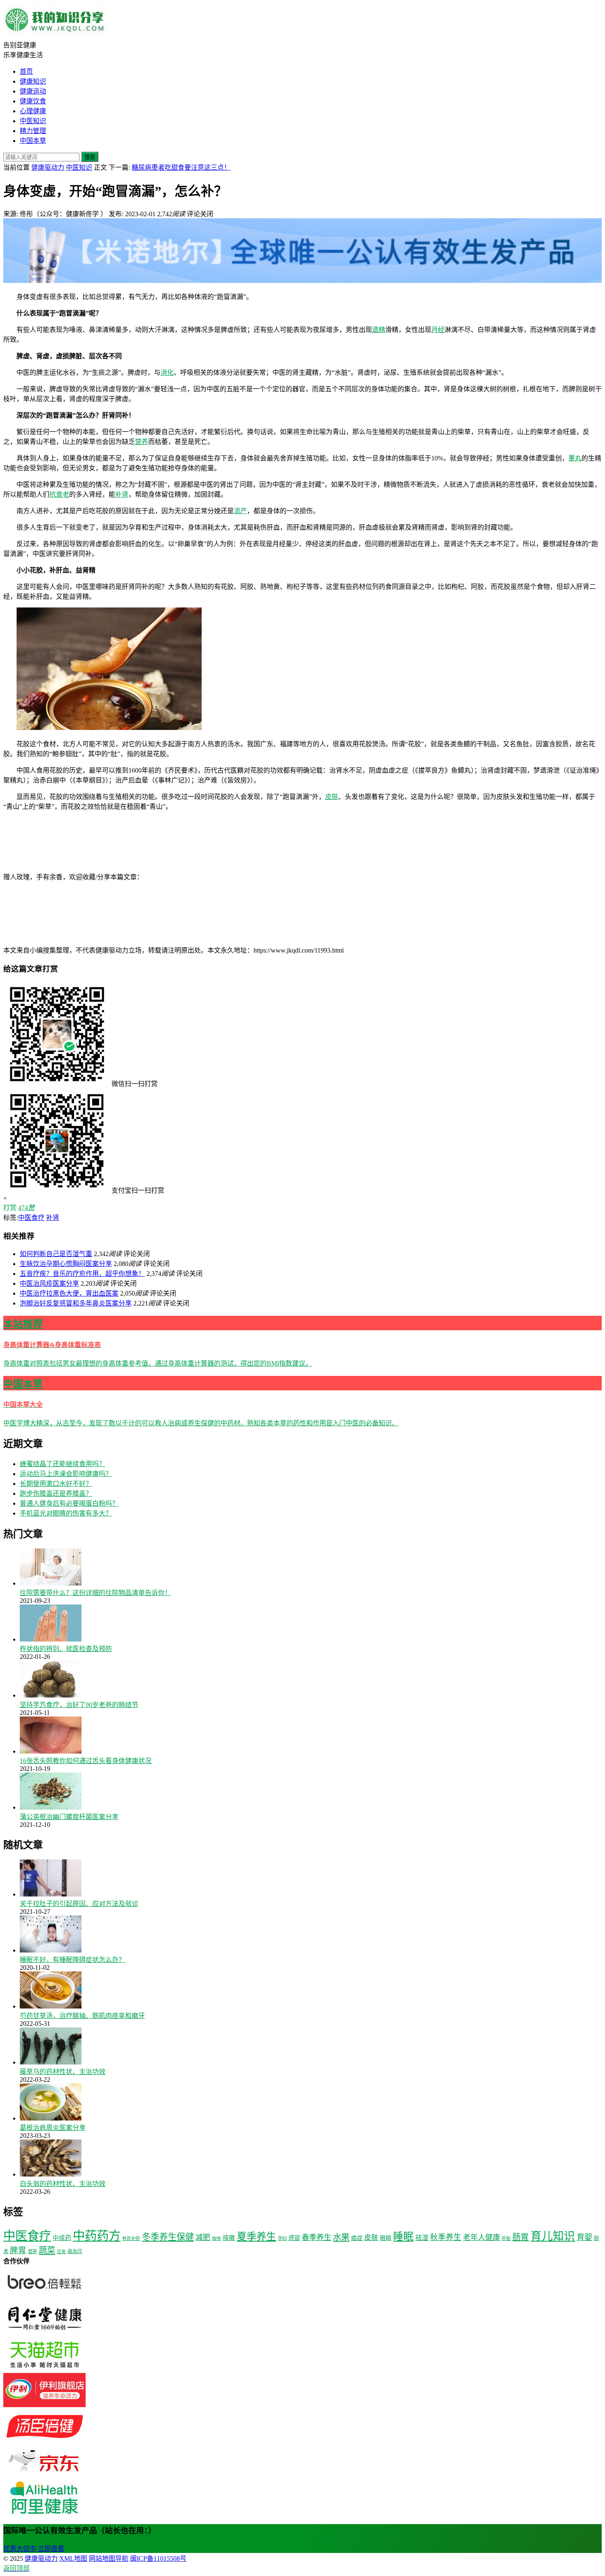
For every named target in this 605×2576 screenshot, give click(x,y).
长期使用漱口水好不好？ (56, 1484)
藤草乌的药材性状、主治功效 (63, 2072)
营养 (142, 442)
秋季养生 (446, 2237)
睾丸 (575, 458)
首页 (26, 71)
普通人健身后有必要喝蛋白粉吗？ (69, 1503)
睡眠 (403, 2236)
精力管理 (33, 131)
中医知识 (33, 121)
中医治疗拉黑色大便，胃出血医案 (69, 1293)
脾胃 (18, 2250)
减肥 (203, 2237)
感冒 (294, 2238)
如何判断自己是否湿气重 (56, 1254)
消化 (167, 373)
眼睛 (386, 2238)
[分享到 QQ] (205, 877)
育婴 (584, 2237)
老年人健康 (482, 2237)
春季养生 (316, 2237)
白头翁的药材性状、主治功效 (63, 2184)
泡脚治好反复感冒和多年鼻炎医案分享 (76, 1303)
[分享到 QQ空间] (65, 941)
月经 (438, 330)
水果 (341, 2237)
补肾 (122, 494)
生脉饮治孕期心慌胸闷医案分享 (66, 1264)
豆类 (61, 2252)
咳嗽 (229, 2238)
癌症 (357, 2238)
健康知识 (33, 81)
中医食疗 (31, 1218)
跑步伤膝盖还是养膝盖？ (56, 1494)
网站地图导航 (109, 2558)
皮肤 (332, 797)
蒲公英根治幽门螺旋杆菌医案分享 (69, 1817)
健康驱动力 (48, 167)
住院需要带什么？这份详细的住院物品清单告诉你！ (95, 1593)
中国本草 (33, 141)
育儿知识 (553, 2236)
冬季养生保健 (168, 2237)
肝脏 (506, 2239)
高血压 (75, 2251)
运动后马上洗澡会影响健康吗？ (66, 1474)
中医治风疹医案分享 (49, 1283)
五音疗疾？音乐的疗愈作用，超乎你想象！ (82, 1274)
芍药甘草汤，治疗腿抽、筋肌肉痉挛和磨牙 (82, 2016)
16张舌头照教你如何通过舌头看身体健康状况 (86, 1761)
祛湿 (422, 2238)
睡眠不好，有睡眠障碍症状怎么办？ (72, 1960)
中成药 (62, 2238)
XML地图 (73, 2558)
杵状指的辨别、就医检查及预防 (66, 1649)
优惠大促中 (20, 2549)
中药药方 (97, 2236)
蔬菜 (47, 2250)
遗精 (379, 330)
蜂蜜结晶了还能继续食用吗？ (63, 1464)
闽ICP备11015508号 (158, 2558)
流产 (240, 511)
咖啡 (216, 2239)
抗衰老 (59, 494)
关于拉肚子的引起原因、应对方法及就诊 (79, 1904)
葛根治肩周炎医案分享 (53, 2128)
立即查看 (51, 2549)
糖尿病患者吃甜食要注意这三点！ (181, 167)
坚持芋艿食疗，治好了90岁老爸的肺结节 (79, 1705)
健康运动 (33, 91)
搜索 (90, 157)
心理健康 (33, 111)
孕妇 (282, 2238)
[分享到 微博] (328, 877)
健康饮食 (33, 101)
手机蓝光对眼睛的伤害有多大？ (66, 1513)
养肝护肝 (131, 2239)
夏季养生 (256, 2236)
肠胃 (521, 2237)
